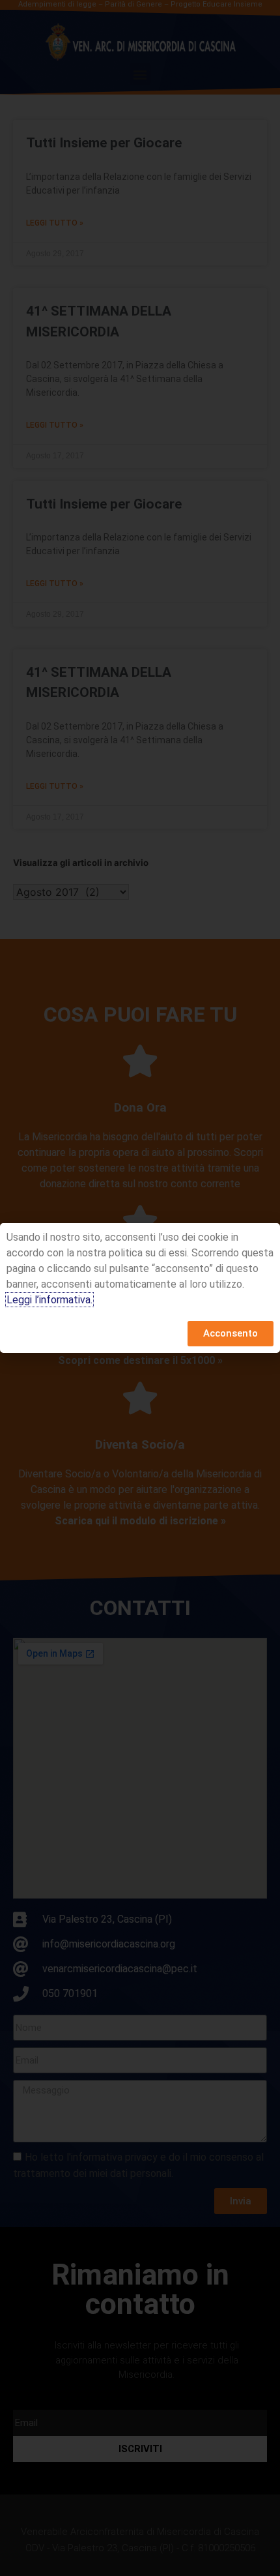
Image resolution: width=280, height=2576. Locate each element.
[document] (140, 1288)
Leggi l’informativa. (49, 1300)
